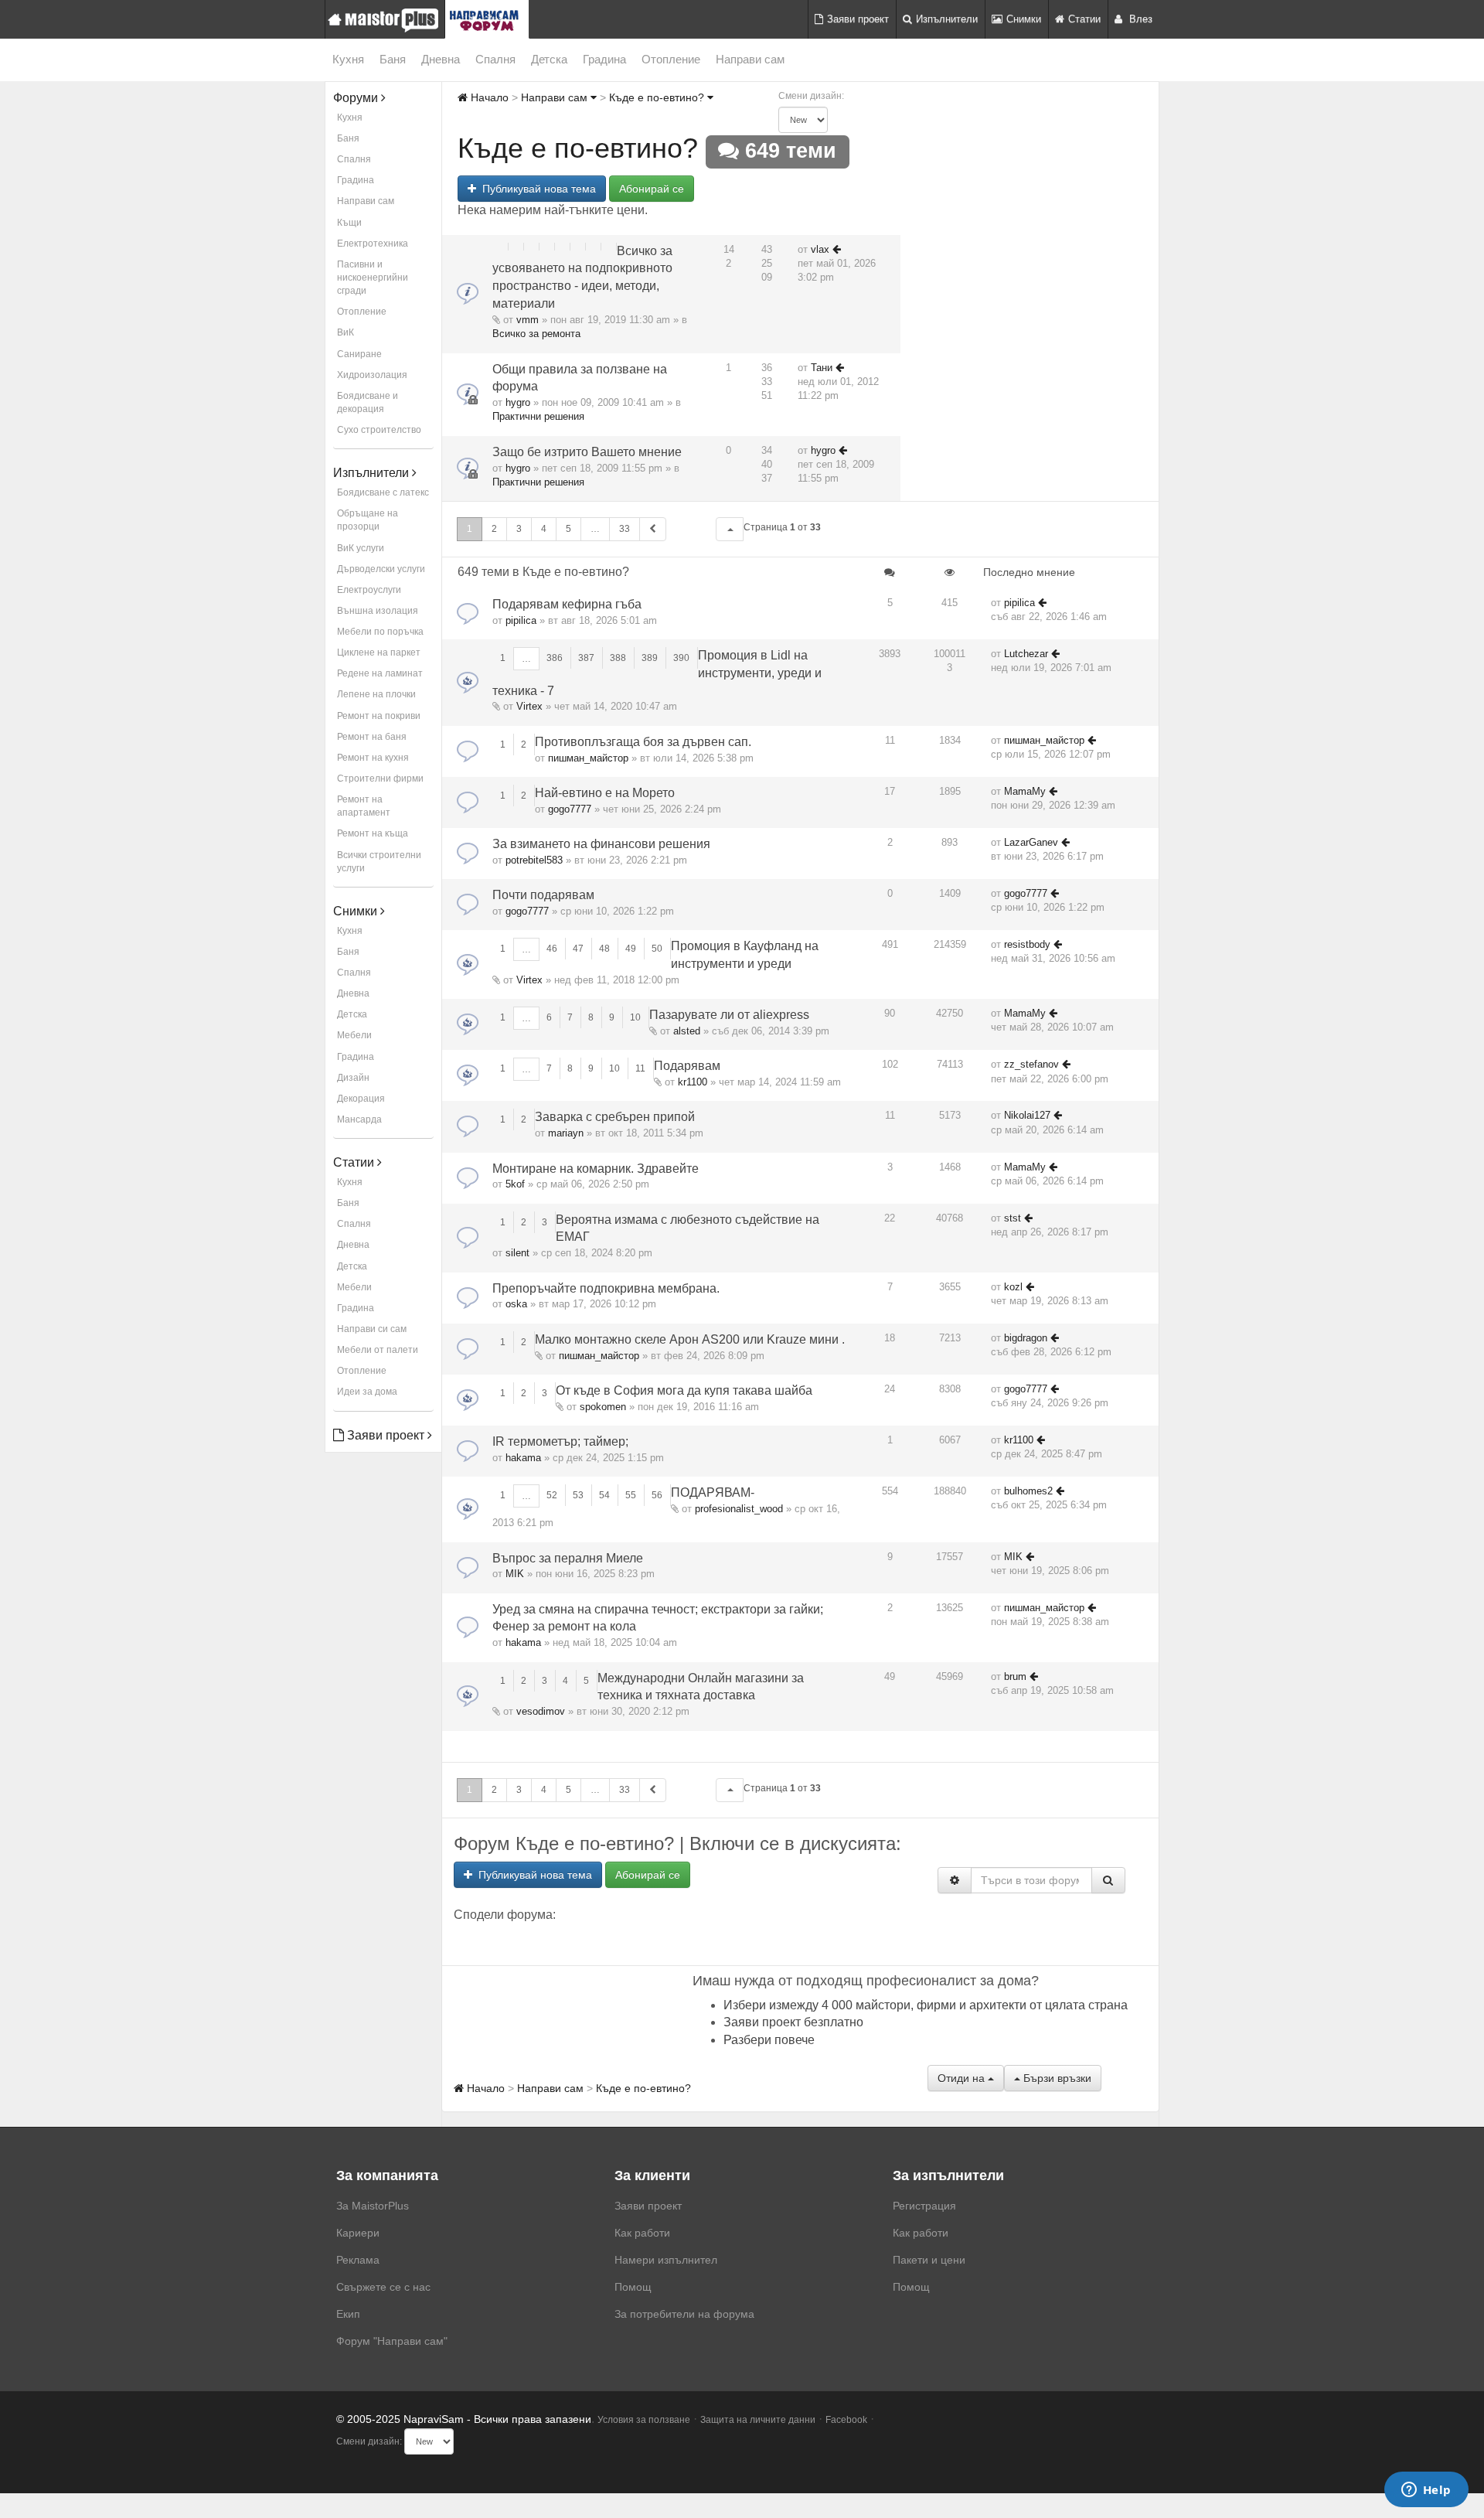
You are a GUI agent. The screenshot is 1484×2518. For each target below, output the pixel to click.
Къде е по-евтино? (658, 97)
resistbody (1027, 944)
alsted (687, 1031)
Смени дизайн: (811, 96)
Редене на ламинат (380, 673)
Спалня (495, 59)
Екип (348, 2314)
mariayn (566, 1133)
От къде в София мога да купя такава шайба (684, 1390)
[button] (730, 529)
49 (631, 949)
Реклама (358, 2260)
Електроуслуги (369, 590)
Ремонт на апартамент (364, 806)
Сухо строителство (379, 430)
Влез (1139, 19)
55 (631, 1495)
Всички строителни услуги (379, 862)
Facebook (846, 2420)
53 (578, 1495)
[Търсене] (1108, 1880)
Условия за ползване (644, 2420)
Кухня (348, 59)
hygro (518, 402)
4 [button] (544, 529)
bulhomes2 (1028, 1491)
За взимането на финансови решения (601, 844)
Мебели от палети (378, 1350)
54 (604, 1495)
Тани (822, 368)
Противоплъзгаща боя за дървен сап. (643, 742)
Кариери (358, 2233)
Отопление (671, 59)
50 (657, 949)
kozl (1013, 1287)
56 (657, 1495)
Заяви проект (858, 19)
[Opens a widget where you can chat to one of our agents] (1426, 2491)
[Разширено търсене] (955, 1880)
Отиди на (963, 2078)
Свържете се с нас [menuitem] (383, 2287)
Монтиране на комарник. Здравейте (596, 1169)
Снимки (1024, 19)
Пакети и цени (929, 2260)
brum (1015, 1676)
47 (578, 949)
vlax (820, 249)
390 (681, 658)
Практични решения (538, 416)
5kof (515, 1184)
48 (604, 949)
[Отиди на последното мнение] (837, 249)
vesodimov (541, 1711)
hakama (523, 1458)
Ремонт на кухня (373, 758)
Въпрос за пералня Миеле (568, 1558)
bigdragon (1026, 1338)
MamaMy (1025, 791)
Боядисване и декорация (368, 402)
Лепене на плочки (376, 694)
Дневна (441, 59)
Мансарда (359, 1119)
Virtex (529, 706)
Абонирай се (652, 189)
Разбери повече (769, 2040)
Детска (549, 59)
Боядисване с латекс (383, 492)
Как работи (642, 2233)
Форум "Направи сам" (392, 2341)
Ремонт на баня (372, 737)
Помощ (633, 2287)
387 (586, 658)
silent (517, 1253)
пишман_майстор (588, 758)
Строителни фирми (380, 779)
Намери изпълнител (666, 2260)
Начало (488, 97)
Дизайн (353, 1078)
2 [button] (494, 529)
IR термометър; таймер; (560, 1441)
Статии (1084, 19)
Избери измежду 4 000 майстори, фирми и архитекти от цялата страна (926, 2005)
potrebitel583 (534, 860)
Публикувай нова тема (536, 189)
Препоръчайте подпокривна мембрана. (606, 1288)
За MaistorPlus (373, 2206)
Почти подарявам (543, 895)
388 (618, 658)
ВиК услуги (361, 548)
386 (555, 658)
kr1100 (693, 1082)
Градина (604, 59)
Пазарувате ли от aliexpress (729, 1015)
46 (552, 949)
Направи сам (750, 59)
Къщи (349, 223)
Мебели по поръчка (380, 632)
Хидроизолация (372, 375)
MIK (515, 1574)
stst (1013, 1218)
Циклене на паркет (379, 652)
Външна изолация (378, 611)
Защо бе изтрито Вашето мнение (587, 452)
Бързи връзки (1056, 2078)
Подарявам (687, 1066)
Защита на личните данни (758, 2420)
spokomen (603, 1407)
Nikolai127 (1027, 1115)
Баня (393, 59)
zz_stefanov (1031, 1064)
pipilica (521, 620)
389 (650, 658)
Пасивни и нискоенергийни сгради (373, 278)
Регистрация (924, 2206)
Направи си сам (372, 1329)
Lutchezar (1026, 654)
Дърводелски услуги (381, 569)
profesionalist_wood (739, 1509)
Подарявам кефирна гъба (567, 604)
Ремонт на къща (373, 833)
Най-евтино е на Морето (605, 793)
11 (640, 1068)
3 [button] (519, 529)
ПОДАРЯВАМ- (713, 1492)
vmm (528, 320)
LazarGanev (1031, 842)
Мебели (354, 1035)
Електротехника (373, 244)
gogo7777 (570, 809)
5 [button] (568, 529)
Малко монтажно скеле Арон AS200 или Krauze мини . (690, 1339)
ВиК (345, 332)
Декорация (361, 1099)
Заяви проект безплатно (793, 2022)
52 (552, 1495)
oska (516, 1304)
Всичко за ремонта (536, 334)
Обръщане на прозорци (368, 520)
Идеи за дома (367, 1392)
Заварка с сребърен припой (615, 1117)
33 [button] (625, 529)
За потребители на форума (684, 2314)
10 (635, 1017)
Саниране (359, 354)
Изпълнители (947, 19)
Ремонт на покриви (379, 716)
